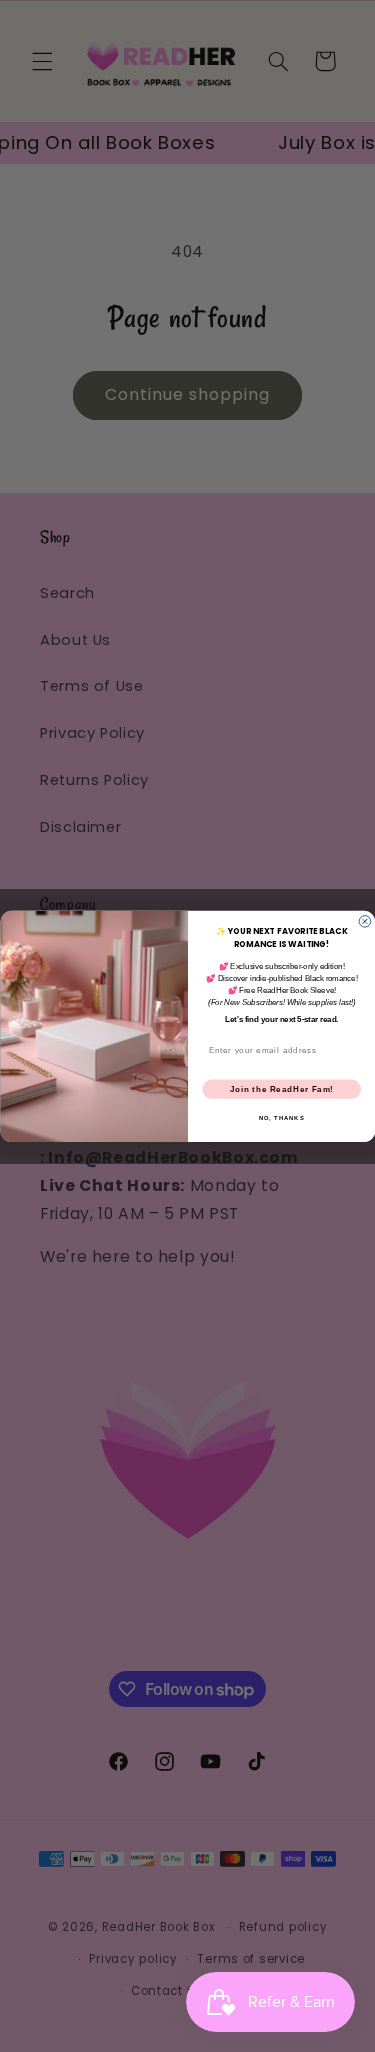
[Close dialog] (365, 921)
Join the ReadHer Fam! (281, 1088)
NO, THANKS (281, 1117)
